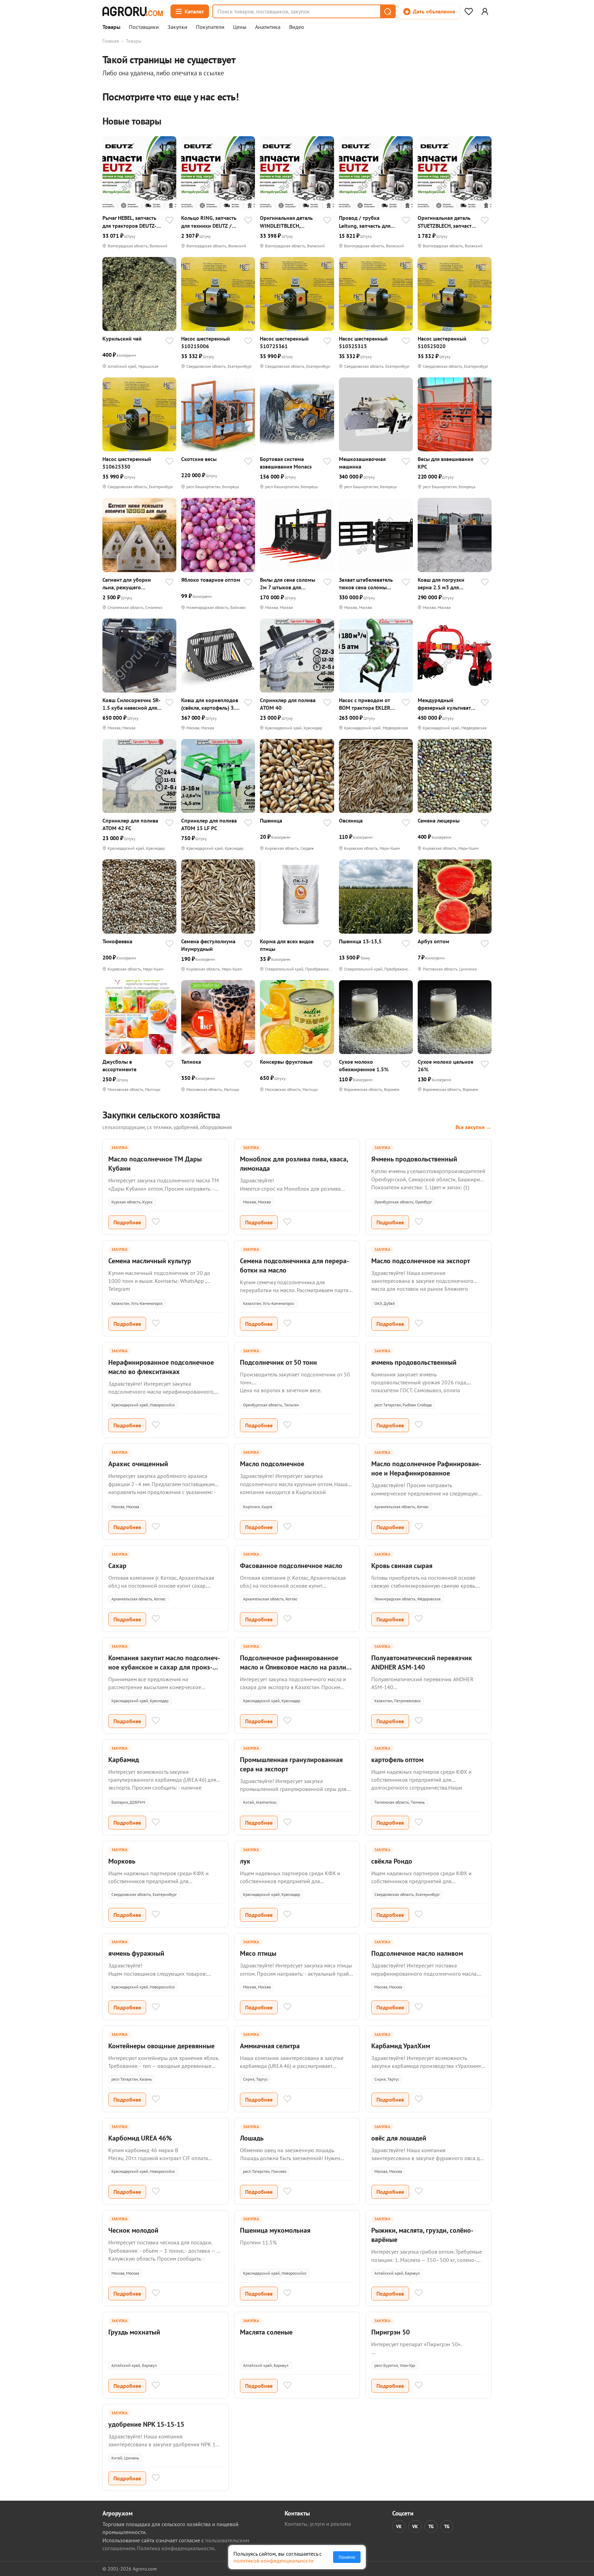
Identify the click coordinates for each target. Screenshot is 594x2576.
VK (399, 2526)
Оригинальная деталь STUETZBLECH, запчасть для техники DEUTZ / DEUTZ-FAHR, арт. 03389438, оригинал (446, 222)
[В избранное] (169, 221)
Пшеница (271, 820)
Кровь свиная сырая (402, 1566)
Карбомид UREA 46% (140, 2138)
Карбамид (124, 1760)
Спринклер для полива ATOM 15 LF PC (209, 824)
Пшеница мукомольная (275, 2230)
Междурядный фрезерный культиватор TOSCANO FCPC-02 (447, 704)
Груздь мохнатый (134, 2332)
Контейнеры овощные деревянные (161, 2046)
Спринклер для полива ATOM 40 (288, 704)
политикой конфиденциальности (273, 2561)
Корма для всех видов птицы (287, 945)
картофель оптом (397, 1760)
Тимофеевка (117, 941)
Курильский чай (122, 339)
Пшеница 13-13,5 (360, 941)
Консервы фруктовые (286, 1062)
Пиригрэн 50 (390, 2332)
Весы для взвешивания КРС (445, 463)
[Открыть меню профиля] (485, 11)
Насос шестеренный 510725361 (284, 342)
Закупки (177, 27)
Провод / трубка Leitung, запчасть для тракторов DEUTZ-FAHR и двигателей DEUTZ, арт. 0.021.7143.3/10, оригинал (369, 222)
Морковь (122, 1861)
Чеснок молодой (133, 2230)
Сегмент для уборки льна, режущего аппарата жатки (127, 584)
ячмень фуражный (136, 1953)
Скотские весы (199, 459)
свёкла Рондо (392, 1861)
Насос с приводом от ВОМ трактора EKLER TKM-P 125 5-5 (365, 704)
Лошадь (252, 2138)
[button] (387, 11)
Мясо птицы (258, 1953)
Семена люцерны (439, 820)
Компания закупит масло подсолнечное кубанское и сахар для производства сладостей (164, 1667)
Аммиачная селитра (270, 2046)
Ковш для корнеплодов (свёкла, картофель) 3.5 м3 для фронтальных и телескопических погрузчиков (210, 704)
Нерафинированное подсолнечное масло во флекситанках (161, 1367)
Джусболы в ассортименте (119, 1065)
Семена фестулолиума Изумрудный (208, 945)
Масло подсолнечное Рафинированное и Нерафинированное (426, 1468)
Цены (240, 27)
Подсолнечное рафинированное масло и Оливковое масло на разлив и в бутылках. (295, 1667)
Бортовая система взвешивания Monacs (286, 463)
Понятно (347, 2557)
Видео (297, 27)
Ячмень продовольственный (414, 1159)
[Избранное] (469, 11)
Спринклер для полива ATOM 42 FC (130, 824)
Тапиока (191, 1062)
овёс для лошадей (399, 2138)
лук (245, 1861)
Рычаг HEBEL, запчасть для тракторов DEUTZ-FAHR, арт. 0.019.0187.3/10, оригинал (129, 222)
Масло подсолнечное (272, 1464)
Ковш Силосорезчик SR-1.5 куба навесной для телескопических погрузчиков (131, 704)
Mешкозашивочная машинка (362, 463)
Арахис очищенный (138, 1464)
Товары (111, 27)
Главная (111, 41)
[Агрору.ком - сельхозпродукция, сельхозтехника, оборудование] (133, 11)
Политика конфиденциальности (175, 2548)
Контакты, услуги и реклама (318, 2524)
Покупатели (210, 27)
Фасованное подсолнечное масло (291, 1566)
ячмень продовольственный (414, 1362)
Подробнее (127, 1222)
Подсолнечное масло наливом (417, 1953)
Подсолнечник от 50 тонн (278, 1362)
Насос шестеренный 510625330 (127, 463)
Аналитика (268, 27)
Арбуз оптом (433, 941)
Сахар (117, 1566)
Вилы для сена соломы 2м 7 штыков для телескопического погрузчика (288, 584)
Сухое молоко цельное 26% (445, 1065)
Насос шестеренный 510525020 (442, 342)
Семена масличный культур (150, 1261)
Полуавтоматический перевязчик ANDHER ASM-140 (422, 1662)
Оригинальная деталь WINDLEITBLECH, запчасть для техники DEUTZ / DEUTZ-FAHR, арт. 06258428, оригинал (286, 222)
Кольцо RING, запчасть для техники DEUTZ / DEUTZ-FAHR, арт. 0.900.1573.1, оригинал (210, 222)
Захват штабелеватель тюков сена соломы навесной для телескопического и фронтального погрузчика (366, 584)
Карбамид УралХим (401, 2046)
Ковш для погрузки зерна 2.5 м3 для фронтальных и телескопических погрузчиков (441, 584)
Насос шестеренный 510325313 (363, 342)
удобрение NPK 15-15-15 (146, 2424)
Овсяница (351, 820)
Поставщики (144, 27)
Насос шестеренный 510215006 (206, 342)
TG (431, 2526)
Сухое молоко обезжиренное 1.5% (364, 1065)
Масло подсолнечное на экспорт (421, 1261)
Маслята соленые (266, 2332)
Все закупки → (474, 1127)
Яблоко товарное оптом (211, 580)
